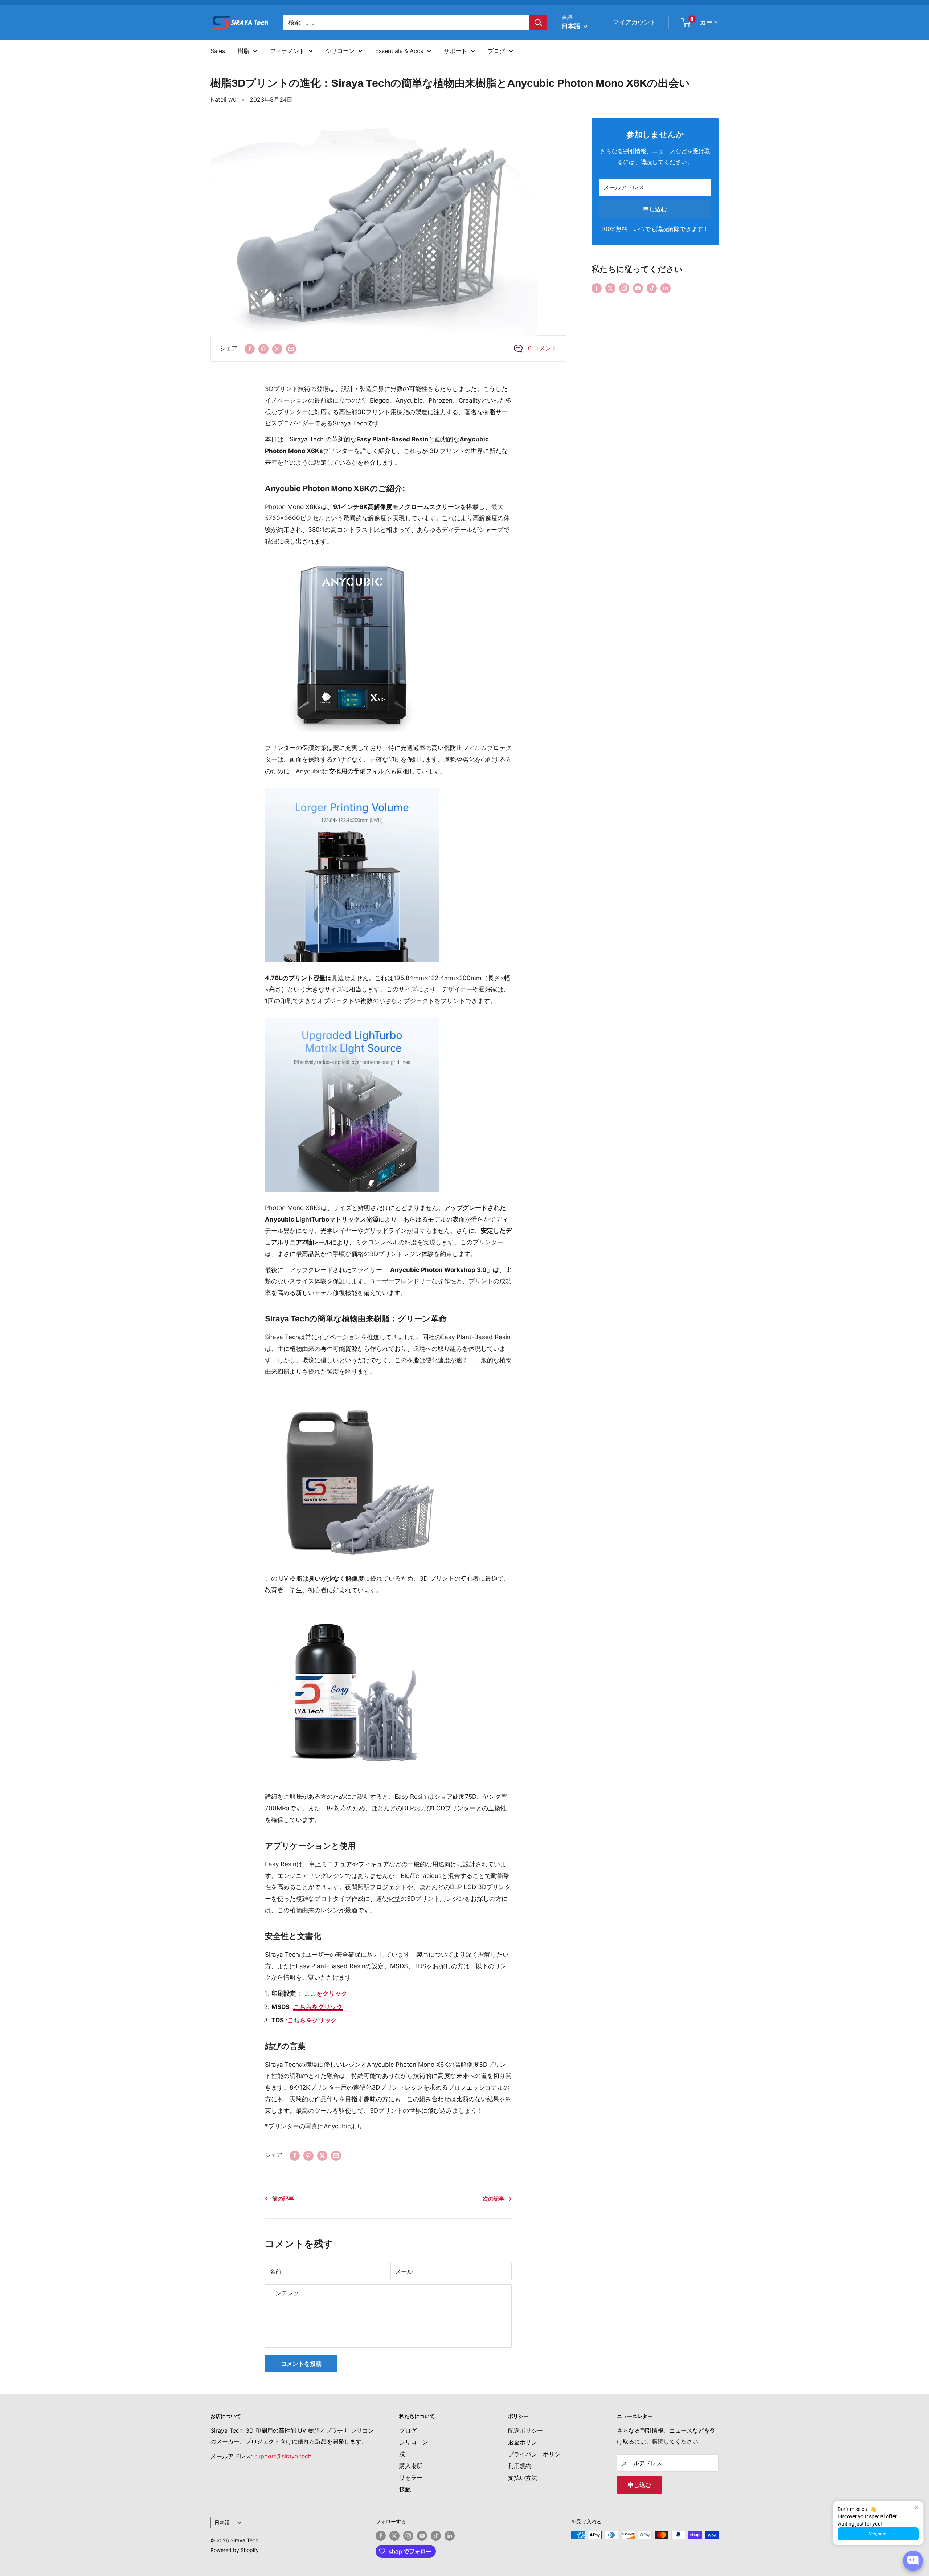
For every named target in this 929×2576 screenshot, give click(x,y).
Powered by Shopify (235, 2550)
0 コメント (542, 348)
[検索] (538, 23)
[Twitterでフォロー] (610, 288)
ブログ (496, 51)
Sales (218, 51)
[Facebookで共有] (250, 349)
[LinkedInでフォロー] (666, 288)
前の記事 (283, 2199)
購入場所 (411, 2466)
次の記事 (494, 2199)
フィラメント (287, 51)
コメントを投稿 (301, 2364)
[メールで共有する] (291, 349)
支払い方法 (523, 2478)
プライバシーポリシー (537, 2454)
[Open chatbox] (913, 2561)
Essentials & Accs (399, 51)
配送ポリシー (525, 2430)
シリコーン (340, 51)
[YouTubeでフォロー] (638, 288)
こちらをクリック (318, 2007)
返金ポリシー (525, 2442)
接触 (405, 2489)
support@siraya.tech (283, 2456)
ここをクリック (326, 1993)
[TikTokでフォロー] (652, 288)
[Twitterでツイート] (277, 349)
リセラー (411, 2478)
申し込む (655, 209)
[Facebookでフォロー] (597, 288)
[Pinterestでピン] (263, 349)
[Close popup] (917, 2508)
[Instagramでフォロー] (624, 288)
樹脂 (243, 51)
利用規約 (520, 2466)
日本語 (222, 2523)
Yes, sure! (878, 2534)
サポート (455, 51)
